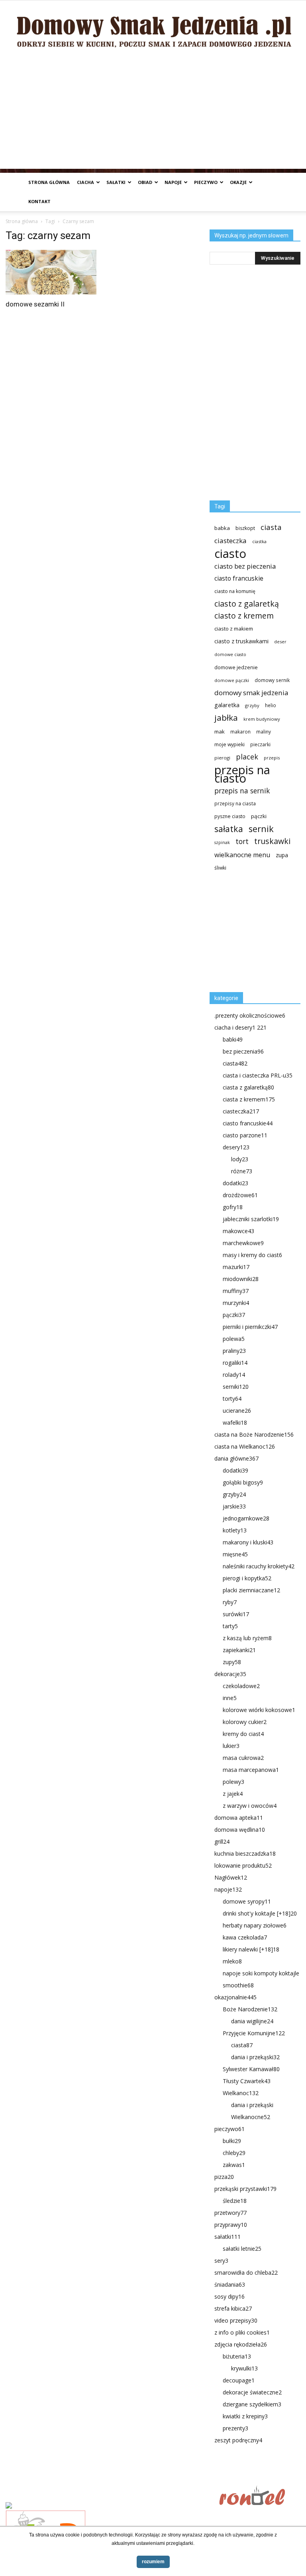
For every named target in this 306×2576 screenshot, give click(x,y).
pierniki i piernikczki (250, 1327)
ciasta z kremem (249, 1099)
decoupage (239, 2380)
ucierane (237, 1411)
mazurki (236, 1267)
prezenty (235, 2428)
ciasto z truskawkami (241, 641)
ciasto (230, 554)
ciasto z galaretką (247, 604)
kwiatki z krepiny (245, 2416)
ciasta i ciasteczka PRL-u (258, 1075)
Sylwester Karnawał (251, 2069)
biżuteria (237, 2356)
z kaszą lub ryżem (247, 1638)
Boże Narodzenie (250, 2009)
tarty (230, 1626)
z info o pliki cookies (242, 2332)
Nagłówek (231, 1877)
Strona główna (49, 182)
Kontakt (39, 201)
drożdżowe (240, 1195)
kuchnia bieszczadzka (245, 1853)
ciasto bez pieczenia (245, 566)
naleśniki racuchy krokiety (259, 1566)
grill (222, 1842)
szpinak (222, 842)
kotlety (235, 1530)
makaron (240, 731)
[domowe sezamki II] (51, 272)
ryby (230, 1602)
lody (240, 1159)
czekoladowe (241, 1686)
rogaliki (235, 1363)
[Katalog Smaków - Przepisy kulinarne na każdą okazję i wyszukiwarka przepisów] (110, 2506)
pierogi (222, 758)
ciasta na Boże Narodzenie (254, 1434)
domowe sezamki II (35, 304)
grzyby (252, 705)
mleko (232, 1961)
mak (220, 731)
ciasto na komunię (235, 591)
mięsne (235, 1554)
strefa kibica (233, 2308)
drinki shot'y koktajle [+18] (260, 1913)
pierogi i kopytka (247, 1578)
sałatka (229, 829)
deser (280, 642)
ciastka (259, 541)
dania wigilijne (252, 2021)
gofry (233, 1207)
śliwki (220, 868)
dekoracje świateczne (252, 2392)
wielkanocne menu (242, 855)
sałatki (116, 182)
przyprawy (231, 2225)
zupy (232, 1662)
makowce (238, 1231)
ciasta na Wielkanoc (245, 1446)
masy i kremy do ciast (252, 1255)
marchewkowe (243, 1243)
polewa (234, 1339)
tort (242, 841)
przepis (272, 758)
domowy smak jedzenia (251, 693)
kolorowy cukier (245, 1722)
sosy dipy (229, 2296)
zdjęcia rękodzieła (241, 2344)
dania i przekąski (255, 2057)
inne (230, 1698)
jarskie (234, 1506)
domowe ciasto (230, 654)
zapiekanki (239, 1650)
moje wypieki (229, 744)
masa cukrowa (243, 1758)
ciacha (85, 182)
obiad (145, 182)
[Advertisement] (153, 113)
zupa (282, 855)
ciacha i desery (240, 1027)
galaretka (227, 705)
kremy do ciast (243, 1734)
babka (222, 528)
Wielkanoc (241, 2093)
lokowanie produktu (243, 1865)
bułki (232, 2141)
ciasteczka (230, 541)
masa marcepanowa (251, 1770)
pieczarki (260, 744)
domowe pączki (232, 680)
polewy (233, 1782)
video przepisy (236, 2320)
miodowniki (241, 1279)
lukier (231, 1746)
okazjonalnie (235, 1997)
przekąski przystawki (245, 2189)
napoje (173, 182)
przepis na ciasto (242, 774)
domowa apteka (239, 1818)
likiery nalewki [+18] (251, 1949)
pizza (224, 2177)
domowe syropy (247, 1901)
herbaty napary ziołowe (255, 1925)
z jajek (233, 1794)
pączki (259, 816)
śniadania (230, 2284)
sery (221, 2261)
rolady (234, 1375)
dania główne (236, 1458)
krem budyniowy (262, 719)
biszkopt (245, 528)
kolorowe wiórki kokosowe (259, 1710)
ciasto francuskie (239, 578)
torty (232, 1399)
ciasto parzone (245, 1135)
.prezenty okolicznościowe (250, 1015)
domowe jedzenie (236, 667)
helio (271, 705)
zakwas (234, 2165)
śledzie (235, 2201)
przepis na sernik (242, 791)
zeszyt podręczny (238, 2440)
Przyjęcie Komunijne (254, 2033)
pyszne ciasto (230, 816)
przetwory (230, 2213)
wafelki (235, 1422)
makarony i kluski (248, 1542)
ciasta (271, 527)
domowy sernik (272, 680)
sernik (261, 829)
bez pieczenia (243, 1051)
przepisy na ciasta (235, 803)
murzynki (236, 1303)
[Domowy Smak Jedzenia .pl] (153, 27)
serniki (236, 1387)
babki (233, 1039)
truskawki (272, 841)
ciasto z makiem (234, 629)
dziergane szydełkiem (252, 2404)
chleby (234, 2153)
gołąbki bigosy (243, 1482)
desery (236, 1147)
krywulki (244, 2368)
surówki (236, 1614)
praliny (234, 1351)
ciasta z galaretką (248, 1087)
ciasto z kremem (244, 616)
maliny (264, 731)
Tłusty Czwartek (247, 2081)
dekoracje (230, 1674)
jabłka (226, 718)
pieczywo (206, 182)
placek (247, 757)
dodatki (235, 1183)
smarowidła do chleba (246, 2273)
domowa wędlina (240, 1830)
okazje (238, 182)
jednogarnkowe (246, 1518)
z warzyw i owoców (250, 1806)
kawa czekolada (245, 1937)
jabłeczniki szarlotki (251, 1219)
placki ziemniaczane (251, 1590)
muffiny (236, 1291)
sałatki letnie (242, 2249)
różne (242, 1171)
